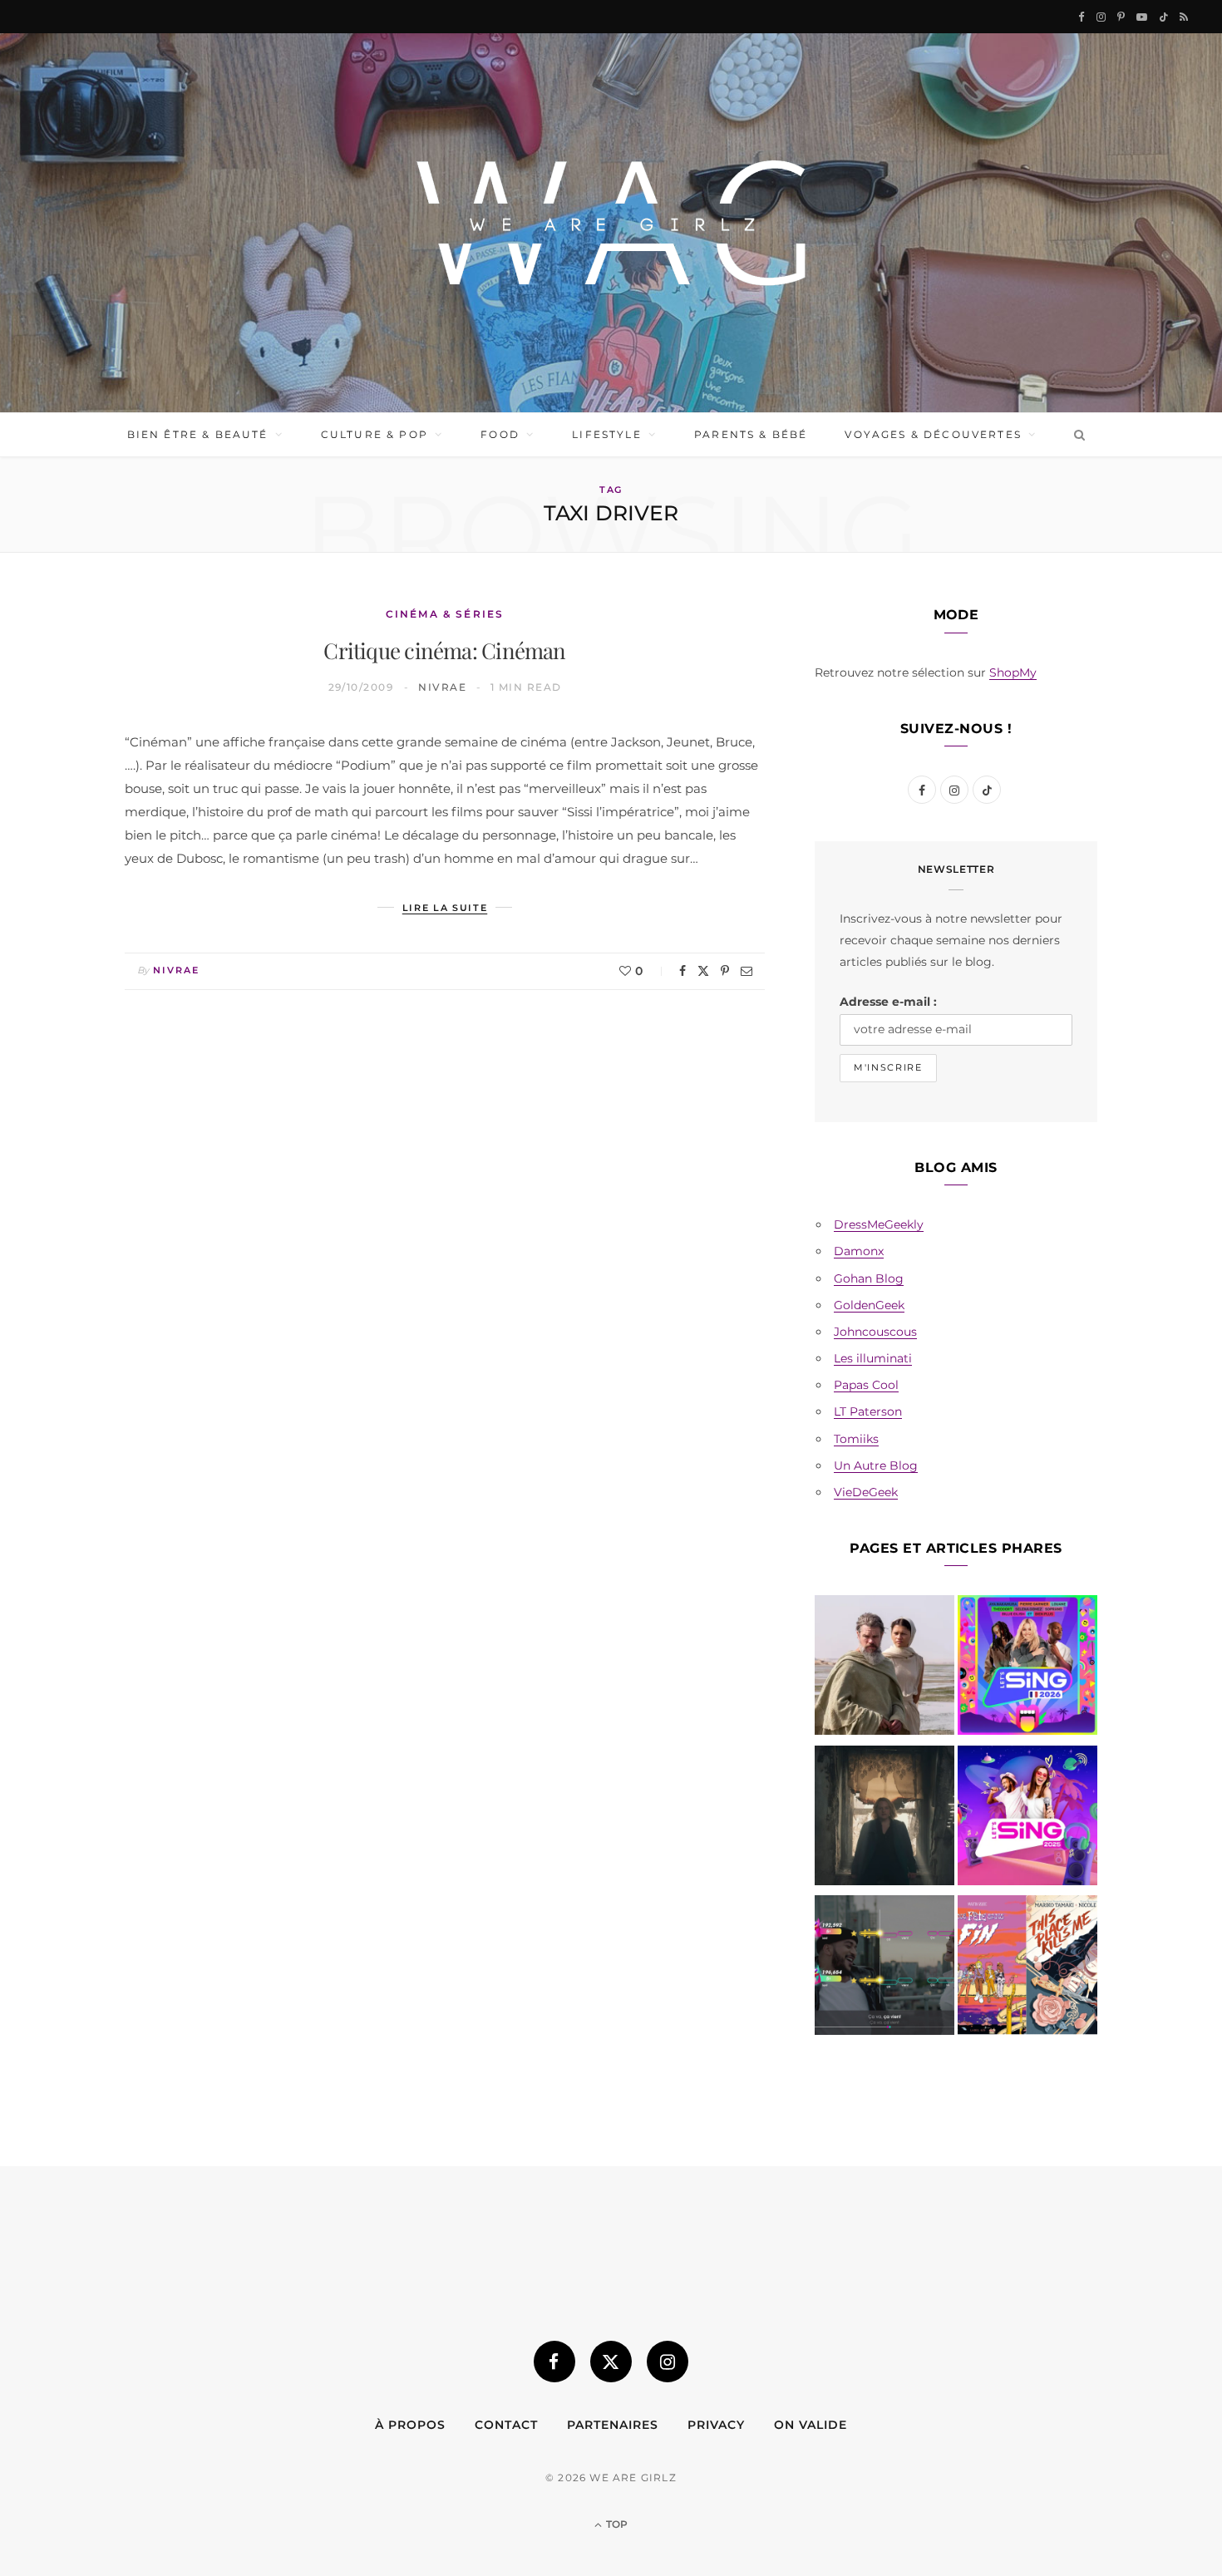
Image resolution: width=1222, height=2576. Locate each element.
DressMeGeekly (879, 1224)
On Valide (811, 2425)
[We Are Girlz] (611, 223)
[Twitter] (703, 971)
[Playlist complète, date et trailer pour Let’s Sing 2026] (1027, 1668)
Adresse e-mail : (888, 1002)
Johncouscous (875, 1332)
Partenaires (613, 2425)
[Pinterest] (725, 971)
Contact (506, 2425)
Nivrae (442, 687)
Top (616, 2524)
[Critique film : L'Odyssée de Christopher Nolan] (884, 1668)
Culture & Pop (374, 434)
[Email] (747, 971)
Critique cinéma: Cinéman (444, 650)
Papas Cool (866, 1385)
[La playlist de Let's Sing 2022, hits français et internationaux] (884, 1968)
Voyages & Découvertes (933, 434)
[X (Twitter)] (611, 2362)
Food (500, 434)
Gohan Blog (869, 1278)
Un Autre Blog (876, 1465)
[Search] (1076, 435)
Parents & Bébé (751, 434)
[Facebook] (682, 971)
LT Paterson (868, 1411)
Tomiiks (856, 1439)
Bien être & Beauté (198, 434)
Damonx (859, 1251)
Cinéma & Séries (445, 614)
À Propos (410, 2425)
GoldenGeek (869, 1305)
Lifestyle (606, 434)
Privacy (716, 2425)
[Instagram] (668, 2362)
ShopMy (1013, 672)
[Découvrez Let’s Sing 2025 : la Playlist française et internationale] (1027, 1819)
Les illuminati (873, 1358)
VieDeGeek (866, 1492)
